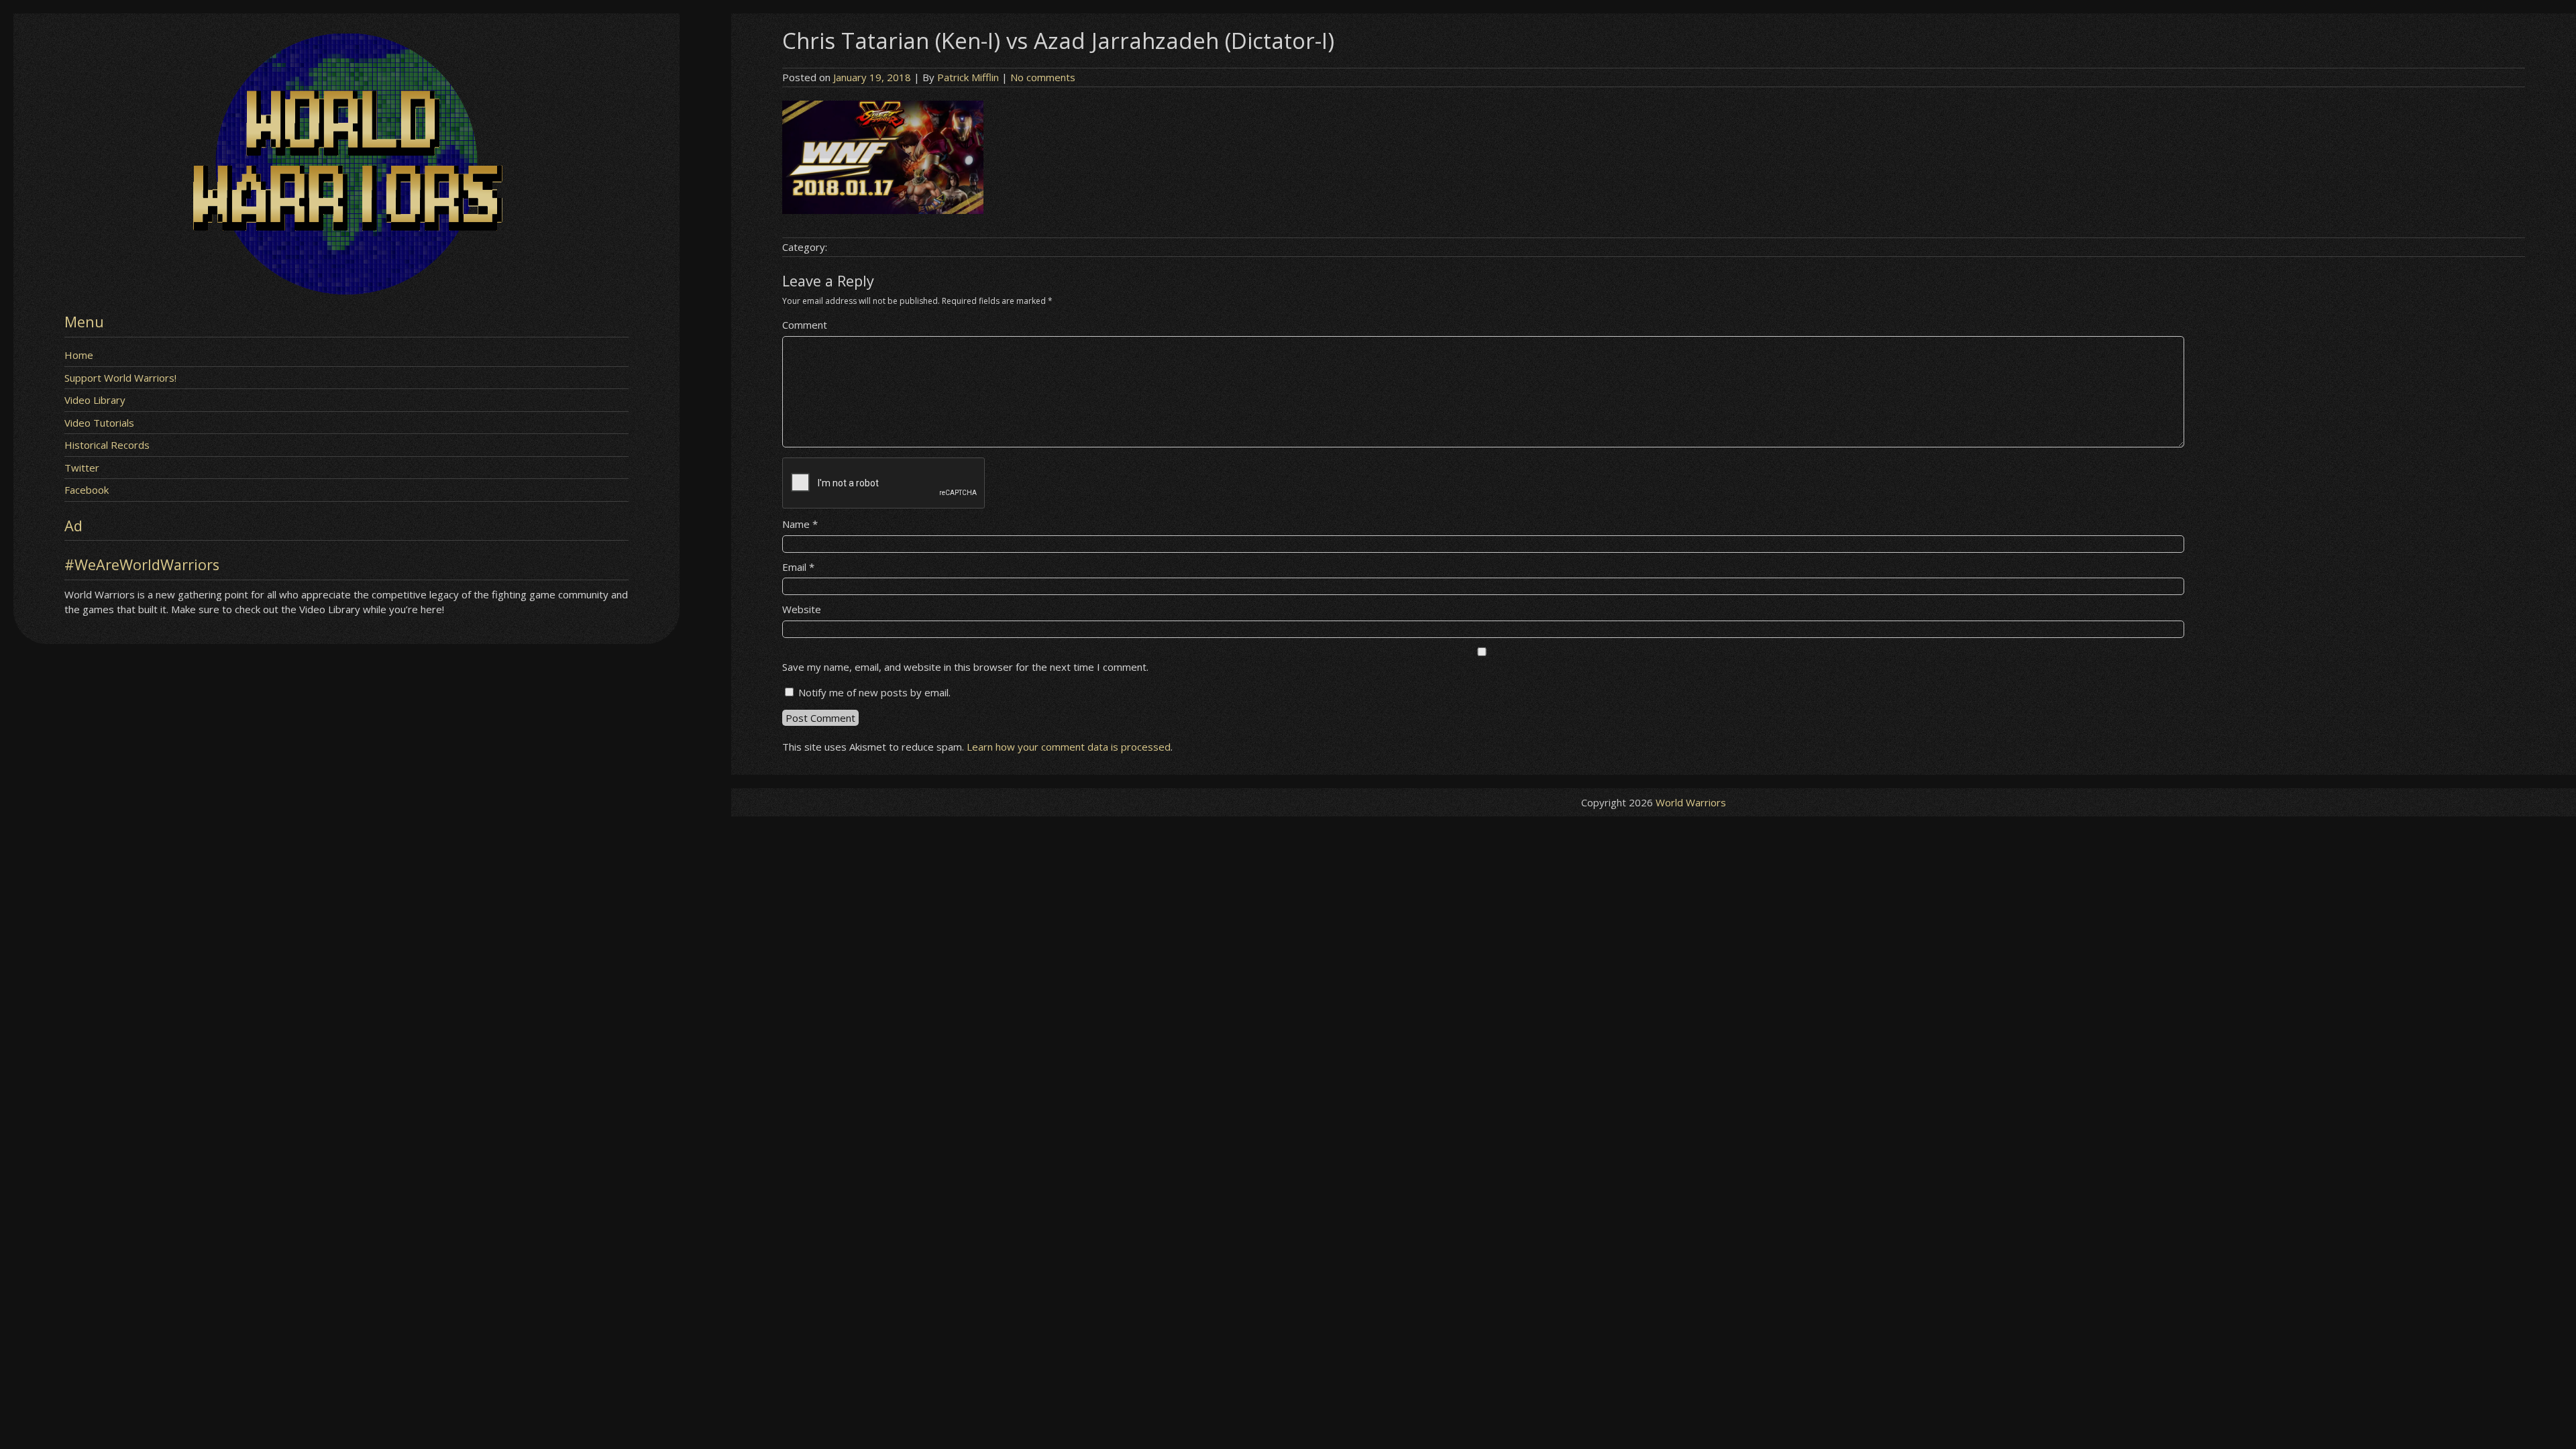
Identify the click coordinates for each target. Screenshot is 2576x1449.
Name (800, 524)
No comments (1043, 77)
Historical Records (107, 445)
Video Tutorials (99, 423)
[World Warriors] (346, 290)
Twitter (82, 468)
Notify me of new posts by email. (874, 692)
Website (802, 609)
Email (798, 567)
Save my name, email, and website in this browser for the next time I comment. (965, 667)
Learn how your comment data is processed (1069, 747)
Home (79, 355)
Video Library (95, 400)
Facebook (87, 490)
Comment (805, 325)
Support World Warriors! (120, 378)
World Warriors (1691, 802)
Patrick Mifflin (968, 77)
